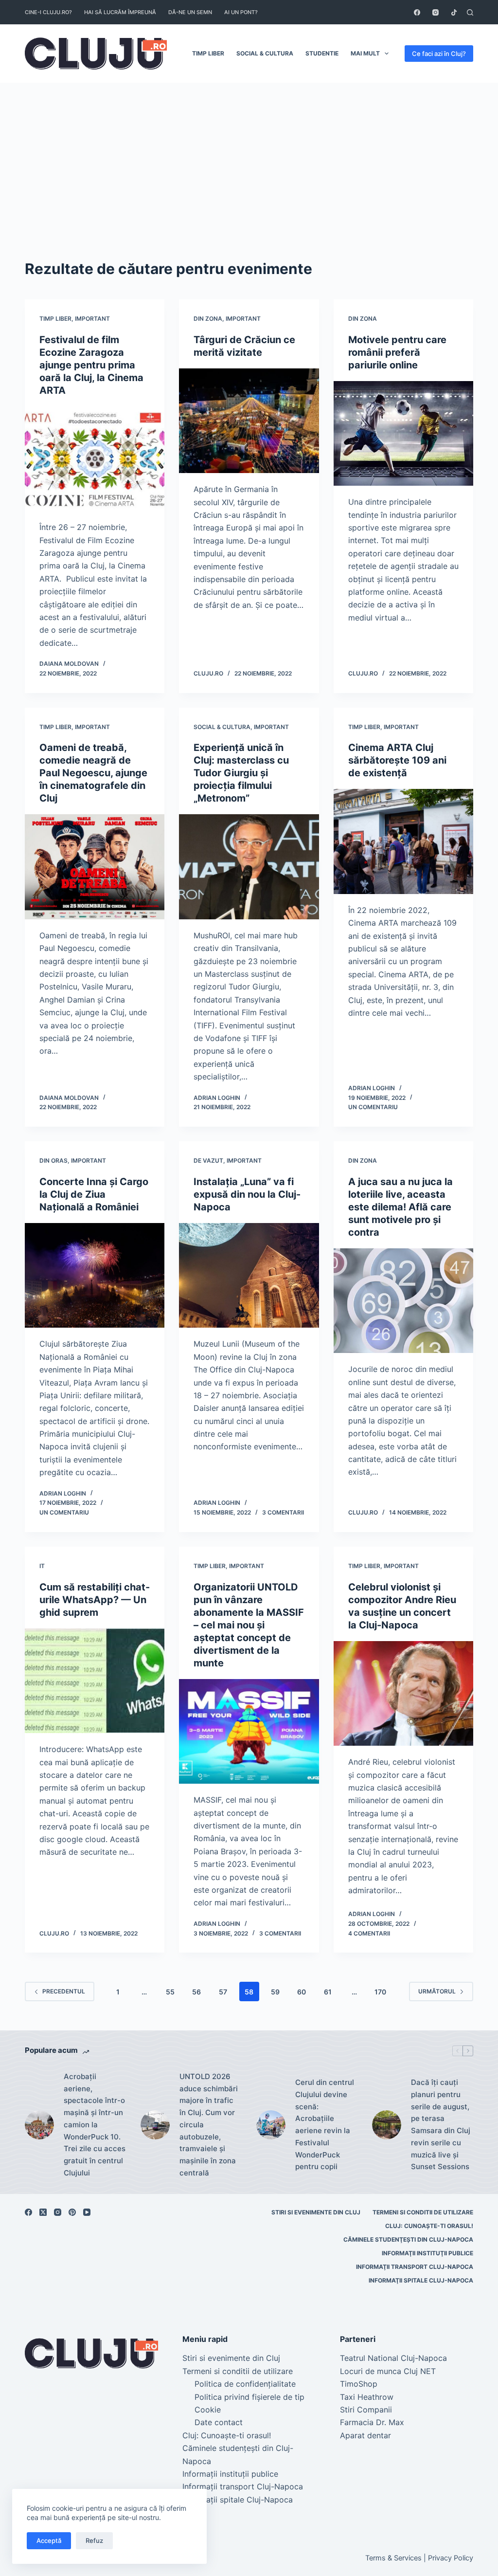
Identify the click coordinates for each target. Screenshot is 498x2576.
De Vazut (208, 1160)
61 (328, 1992)
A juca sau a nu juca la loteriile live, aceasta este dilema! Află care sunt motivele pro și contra (400, 1207)
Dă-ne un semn (190, 12)
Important (92, 319)
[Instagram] (436, 12)
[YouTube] (87, 2212)
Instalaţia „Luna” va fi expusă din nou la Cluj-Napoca (247, 1194)
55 (170, 1992)
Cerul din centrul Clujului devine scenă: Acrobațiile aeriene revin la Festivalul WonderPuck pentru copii (325, 2124)
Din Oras (53, 1160)
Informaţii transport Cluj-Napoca (415, 2267)
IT (42, 1566)
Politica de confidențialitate (245, 2384)
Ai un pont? (241, 12)
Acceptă (49, 2540)
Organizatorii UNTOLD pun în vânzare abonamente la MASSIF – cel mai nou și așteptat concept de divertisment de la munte (249, 1625)
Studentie (322, 53)
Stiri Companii (366, 2410)
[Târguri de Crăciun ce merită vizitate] (249, 421)
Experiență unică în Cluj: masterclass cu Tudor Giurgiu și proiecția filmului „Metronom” (241, 773)
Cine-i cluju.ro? (48, 12)
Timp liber (208, 53)
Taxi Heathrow (367, 2397)
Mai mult (365, 53)
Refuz (94, 2540)
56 (196, 1992)
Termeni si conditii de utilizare (423, 2212)
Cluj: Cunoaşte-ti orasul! (429, 2226)
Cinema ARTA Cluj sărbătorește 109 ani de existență (397, 760)
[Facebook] (417, 12)
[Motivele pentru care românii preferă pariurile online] (403, 433)
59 (275, 1992)
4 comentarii (369, 1933)
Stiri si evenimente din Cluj (316, 2212)
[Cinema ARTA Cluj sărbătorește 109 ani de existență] (403, 841)
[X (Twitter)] (43, 2212)
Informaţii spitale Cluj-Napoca (421, 2280)
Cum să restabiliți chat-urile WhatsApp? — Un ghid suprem (95, 1600)
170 (380, 1992)
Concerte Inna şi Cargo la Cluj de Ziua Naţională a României (94, 1194)
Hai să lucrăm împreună (120, 12)
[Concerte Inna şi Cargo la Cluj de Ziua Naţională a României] (95, 1275)
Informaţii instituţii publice (427, 2253)
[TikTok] (454, 12)
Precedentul (64, 1991)
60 (302, 1992)
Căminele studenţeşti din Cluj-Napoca (408, 2239)
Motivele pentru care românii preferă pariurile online (397, 352)
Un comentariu (373, 1107)
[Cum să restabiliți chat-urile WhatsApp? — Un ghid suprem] (95, 1681)
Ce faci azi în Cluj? (439, 54)
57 (223, 1992)
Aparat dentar (365, 2435)
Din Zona (208, 319)
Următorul (437, 1991)
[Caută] (470, 12)
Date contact (219, 2422)
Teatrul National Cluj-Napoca (393, 2358)
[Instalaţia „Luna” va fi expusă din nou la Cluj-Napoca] (249, 1275)
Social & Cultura (265, 53)
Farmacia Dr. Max (372, 2422)
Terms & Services (393, 2558)
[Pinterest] (72, 2212)
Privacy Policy (451, 2558)
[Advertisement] (249, 156)
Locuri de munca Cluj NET (388, 2371)
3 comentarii (283, 1512)
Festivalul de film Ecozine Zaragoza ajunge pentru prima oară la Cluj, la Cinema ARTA (91, 365)
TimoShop (359, 2384)
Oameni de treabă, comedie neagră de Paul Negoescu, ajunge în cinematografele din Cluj (93, 773)
